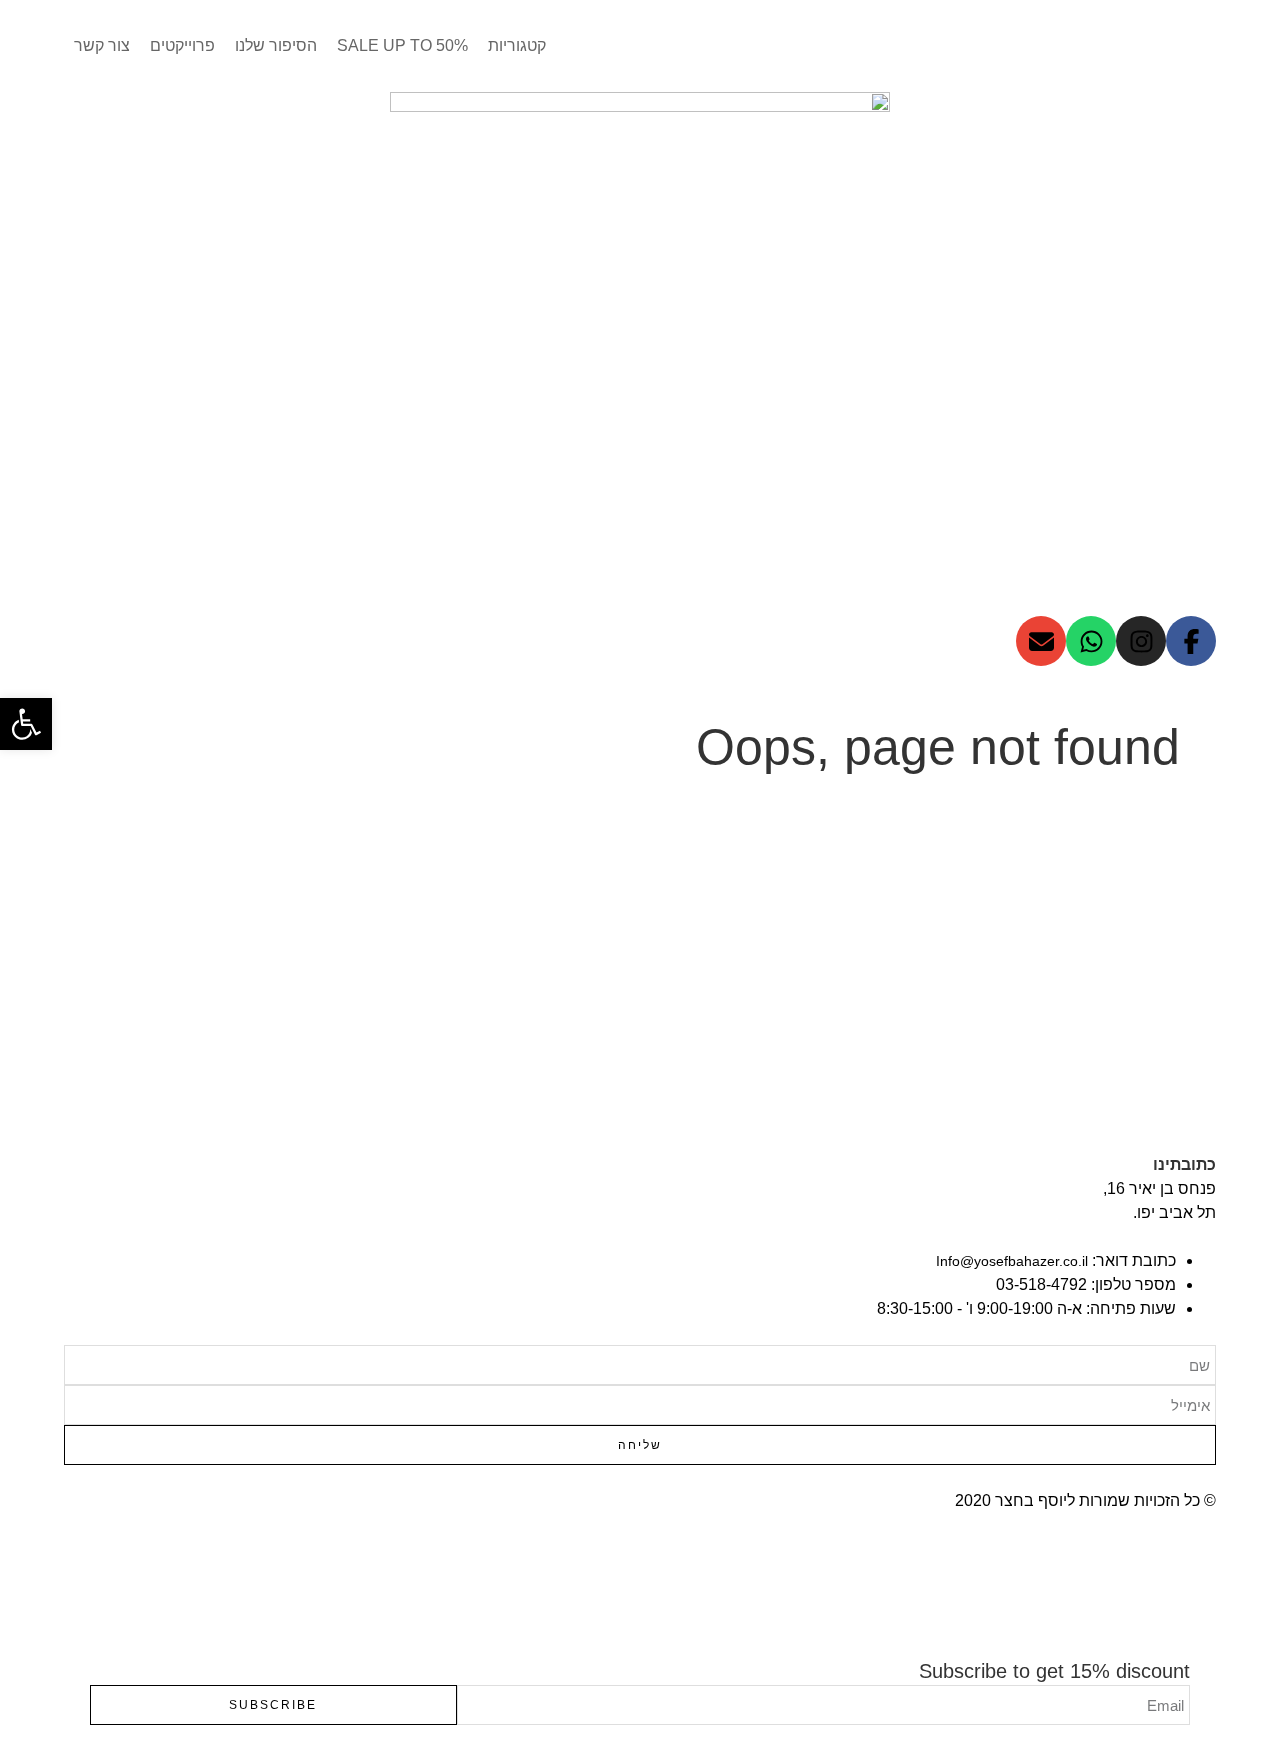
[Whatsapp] (1091, 641)
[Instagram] (1141, 641)
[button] (26, 724)
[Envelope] (1041, 641)
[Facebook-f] (1191, 641)
